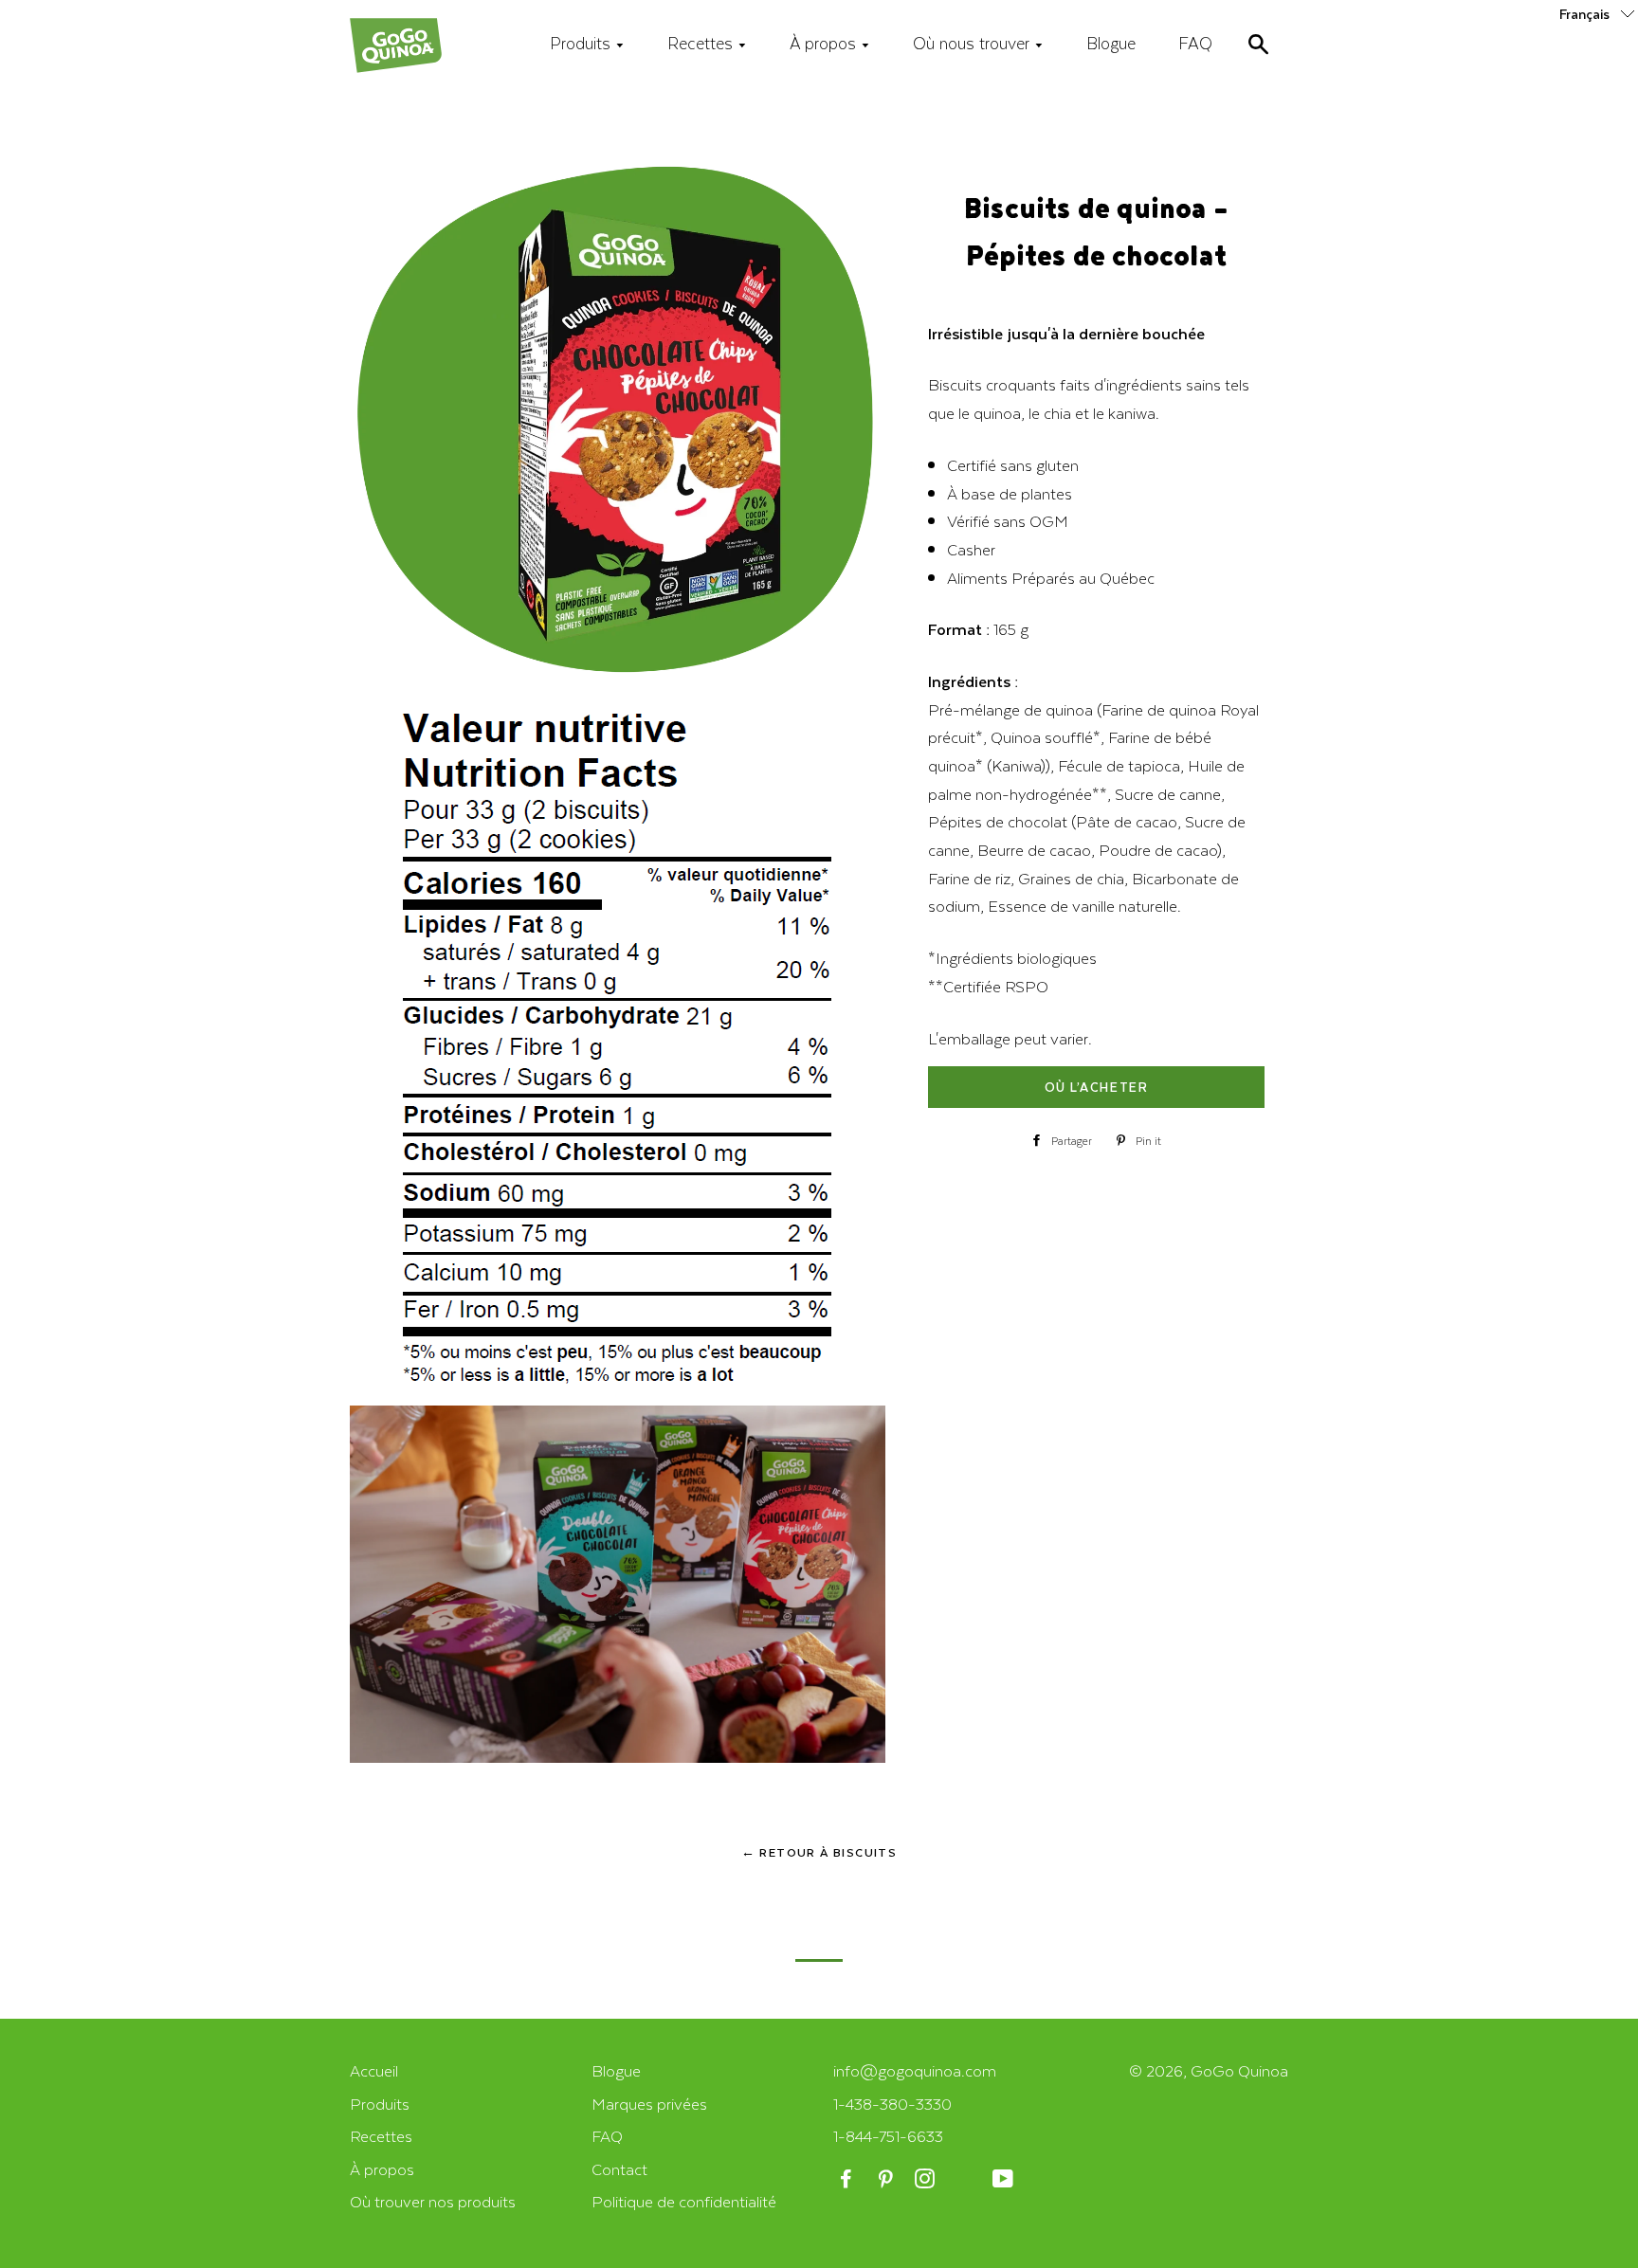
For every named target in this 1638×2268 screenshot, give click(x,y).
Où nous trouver (974, 43)
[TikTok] (965, 2179)
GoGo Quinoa (1239, 2070)
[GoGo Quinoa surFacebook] (848, 2179)
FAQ (1195, 43)
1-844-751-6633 (888, 2136)
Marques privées (649, 2104)
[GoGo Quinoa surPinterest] (887, 2179)
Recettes (702, 43)
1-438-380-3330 (892, 2104)
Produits (582, 43)
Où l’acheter (1096, 1087)
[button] (1599, 13)
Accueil (374, 2070)
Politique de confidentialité (684, 2201)
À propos (825, 43)
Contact (619, 2169)
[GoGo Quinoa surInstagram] (927, 2179)
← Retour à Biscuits (819, 1852)
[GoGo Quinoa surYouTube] (1004, 2179)
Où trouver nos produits (433, 2201)
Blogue (1111, 43)
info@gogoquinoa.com (915, 2070)
